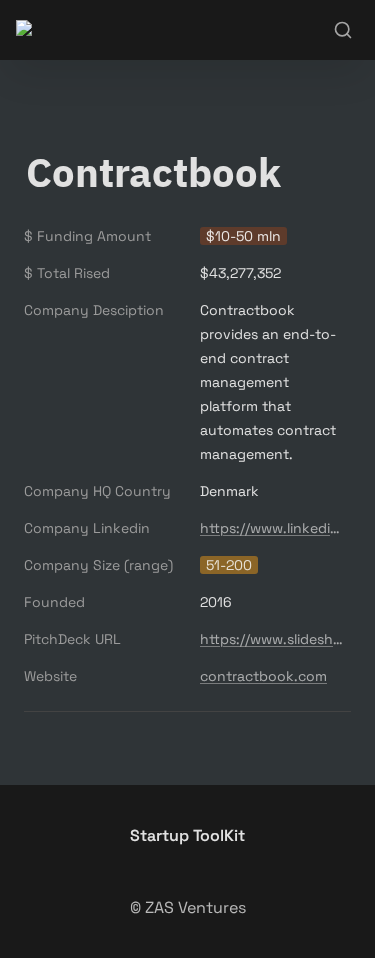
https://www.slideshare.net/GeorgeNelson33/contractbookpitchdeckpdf (271, 639)
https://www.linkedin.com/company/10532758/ (271, 528)
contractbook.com (263, 676)
